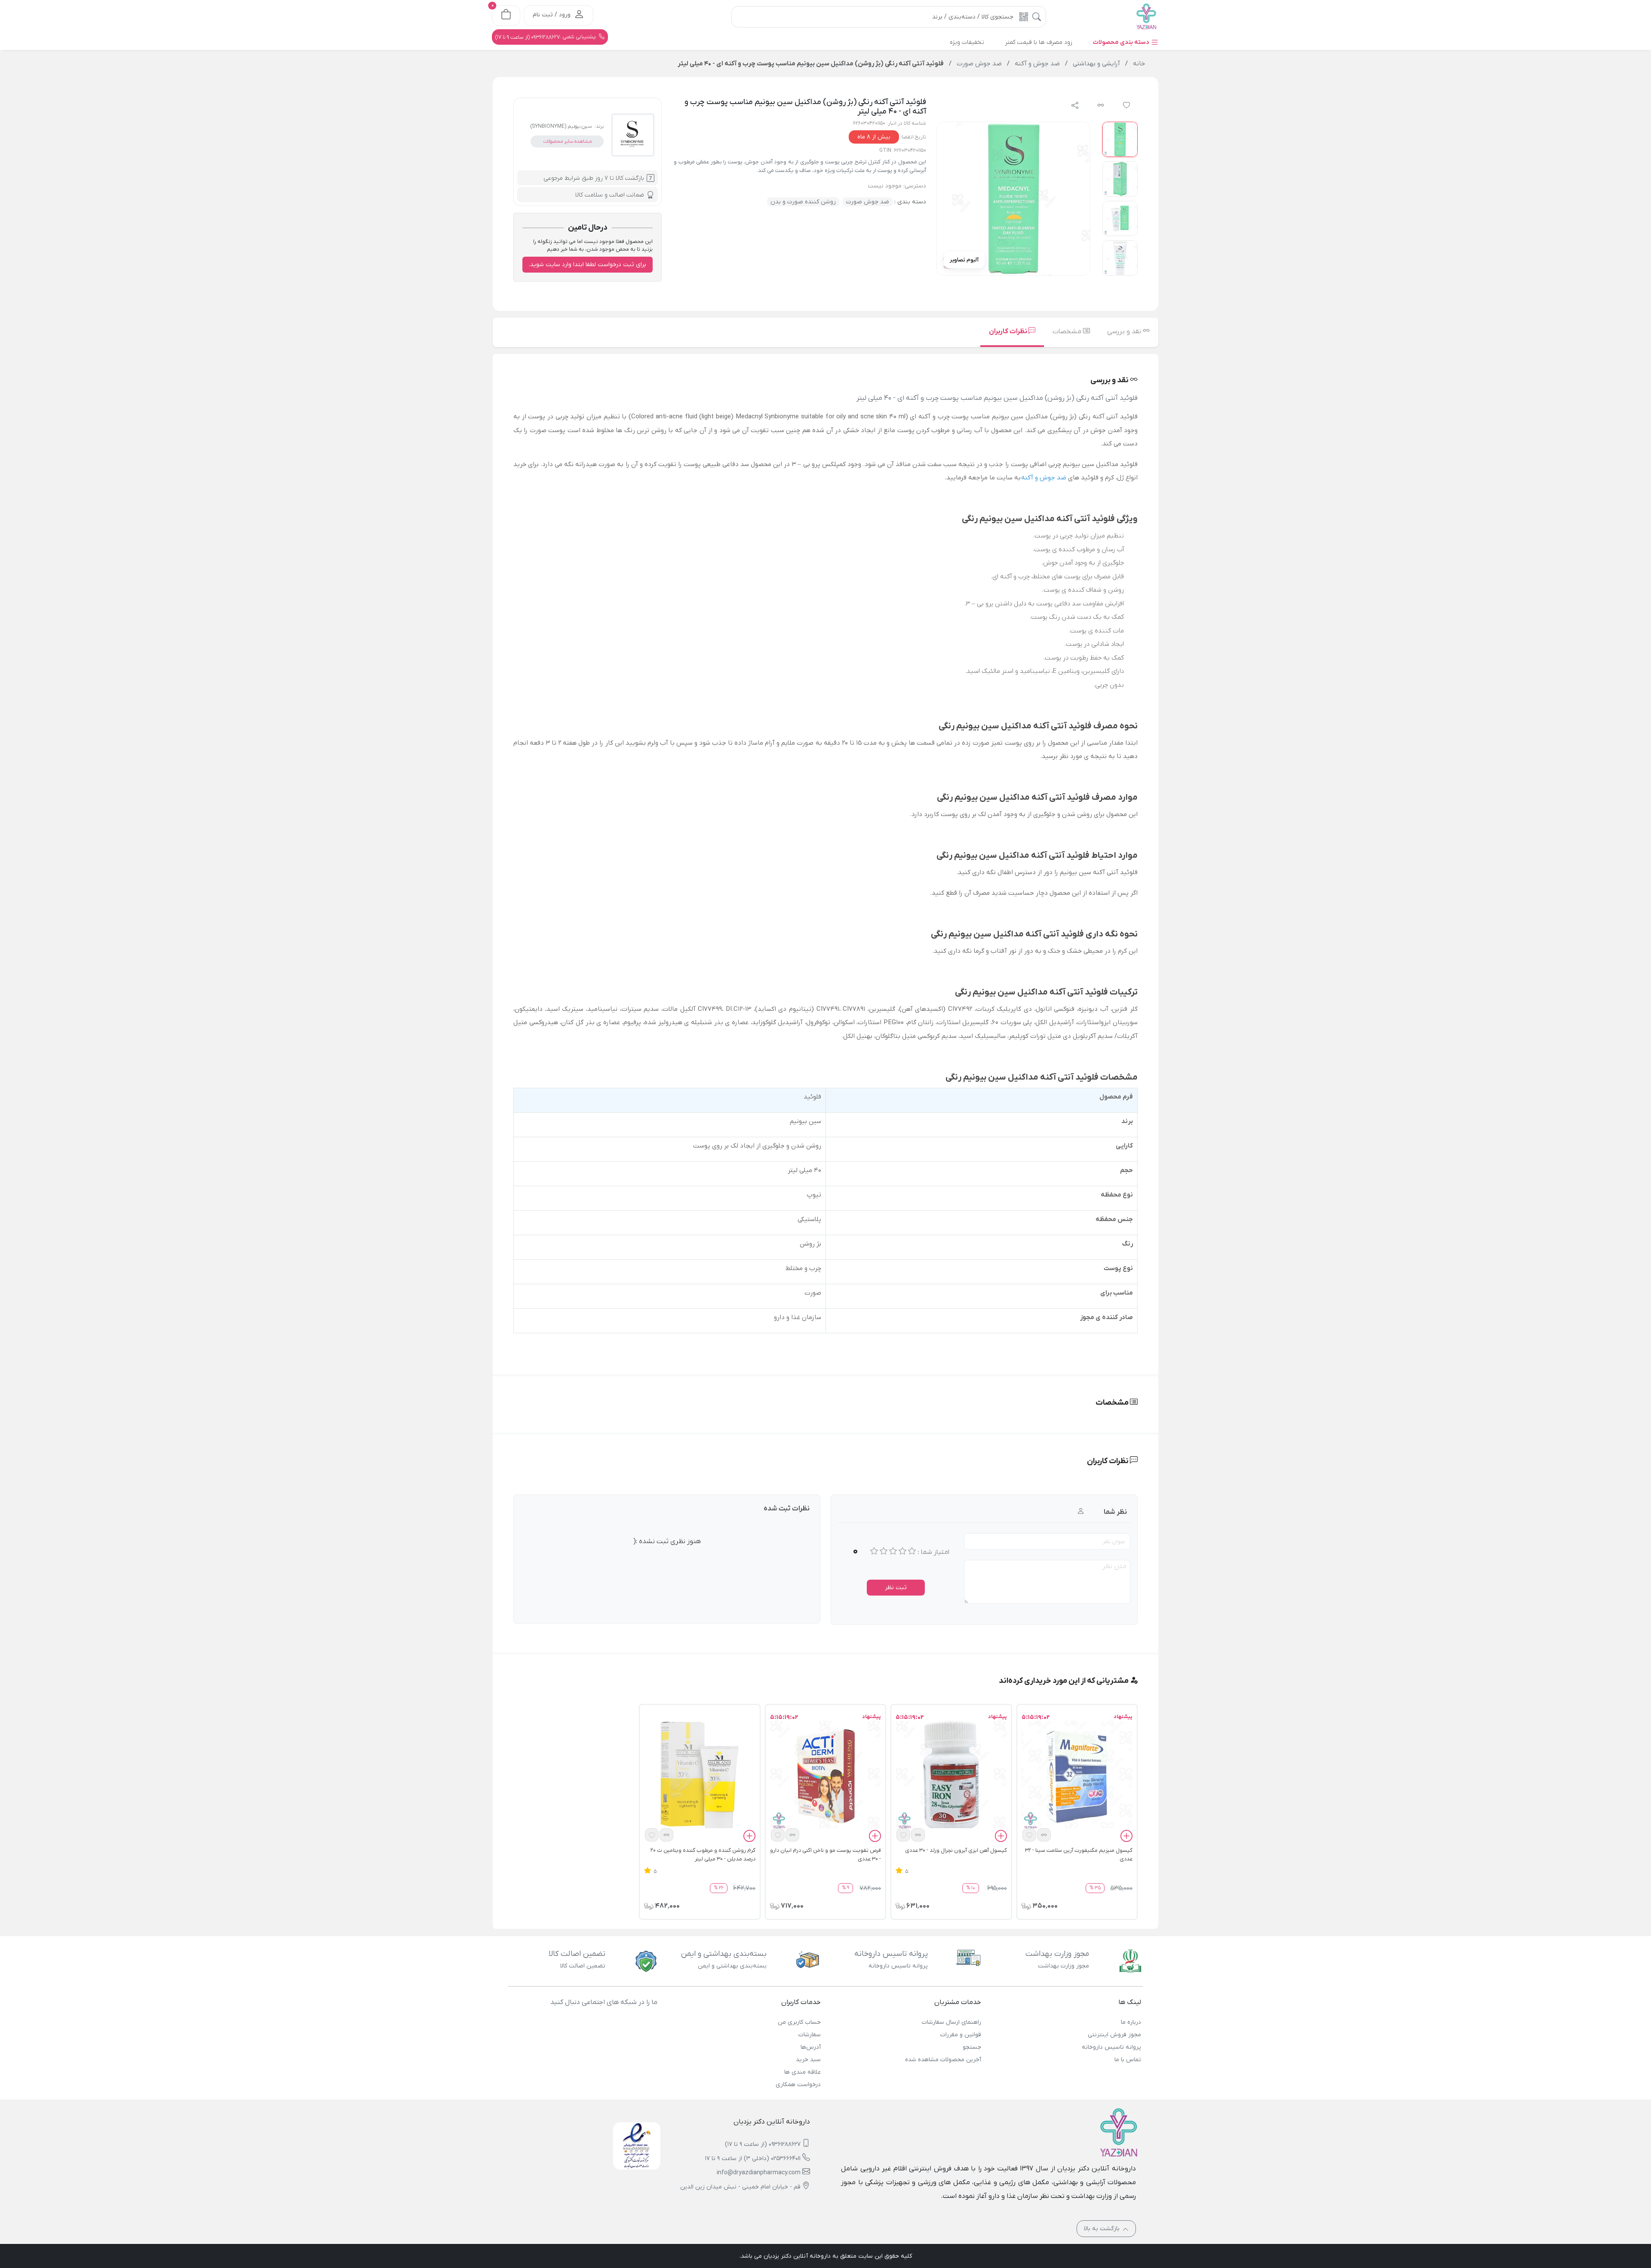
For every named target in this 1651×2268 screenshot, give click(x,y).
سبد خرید (808, 2060)
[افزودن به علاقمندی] (1029, 1835)
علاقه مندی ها (802, 2072)
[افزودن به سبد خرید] (1126, 1837)
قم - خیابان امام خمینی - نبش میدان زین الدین (740, 2187)
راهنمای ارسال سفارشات (951, 2022)
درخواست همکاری (798, 2085)
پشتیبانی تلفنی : (546, 37)
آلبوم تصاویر (964, 260)
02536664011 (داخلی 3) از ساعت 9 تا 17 (753, 2159)
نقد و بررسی (1125, 331)
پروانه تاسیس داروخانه (1111, 2047)
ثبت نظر (896, 1588)
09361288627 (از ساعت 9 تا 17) (763, 2144)
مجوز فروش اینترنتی (1114, 2035)
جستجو (972, 2047)
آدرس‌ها (811, 2047)
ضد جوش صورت (868, 202)
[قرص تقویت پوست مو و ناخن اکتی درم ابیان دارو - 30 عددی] (825, 1776)
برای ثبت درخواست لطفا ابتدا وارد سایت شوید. (588, 265)
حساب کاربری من (799, 2022)
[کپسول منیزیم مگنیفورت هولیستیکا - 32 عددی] (1077, 1776)
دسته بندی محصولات (1122, 42)
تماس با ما (1128, 2060)
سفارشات (810, 2035)
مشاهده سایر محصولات (567, 141)
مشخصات (1068, 331)
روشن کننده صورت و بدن (803, 202)
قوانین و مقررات (961, 2035)
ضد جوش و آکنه (1044, 478)
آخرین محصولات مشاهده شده (943, 2060)
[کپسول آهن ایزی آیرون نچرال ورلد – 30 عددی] (951, 1776)
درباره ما (1131, 2022)
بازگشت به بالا (1103, 2229)
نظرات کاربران (1009, 331)
